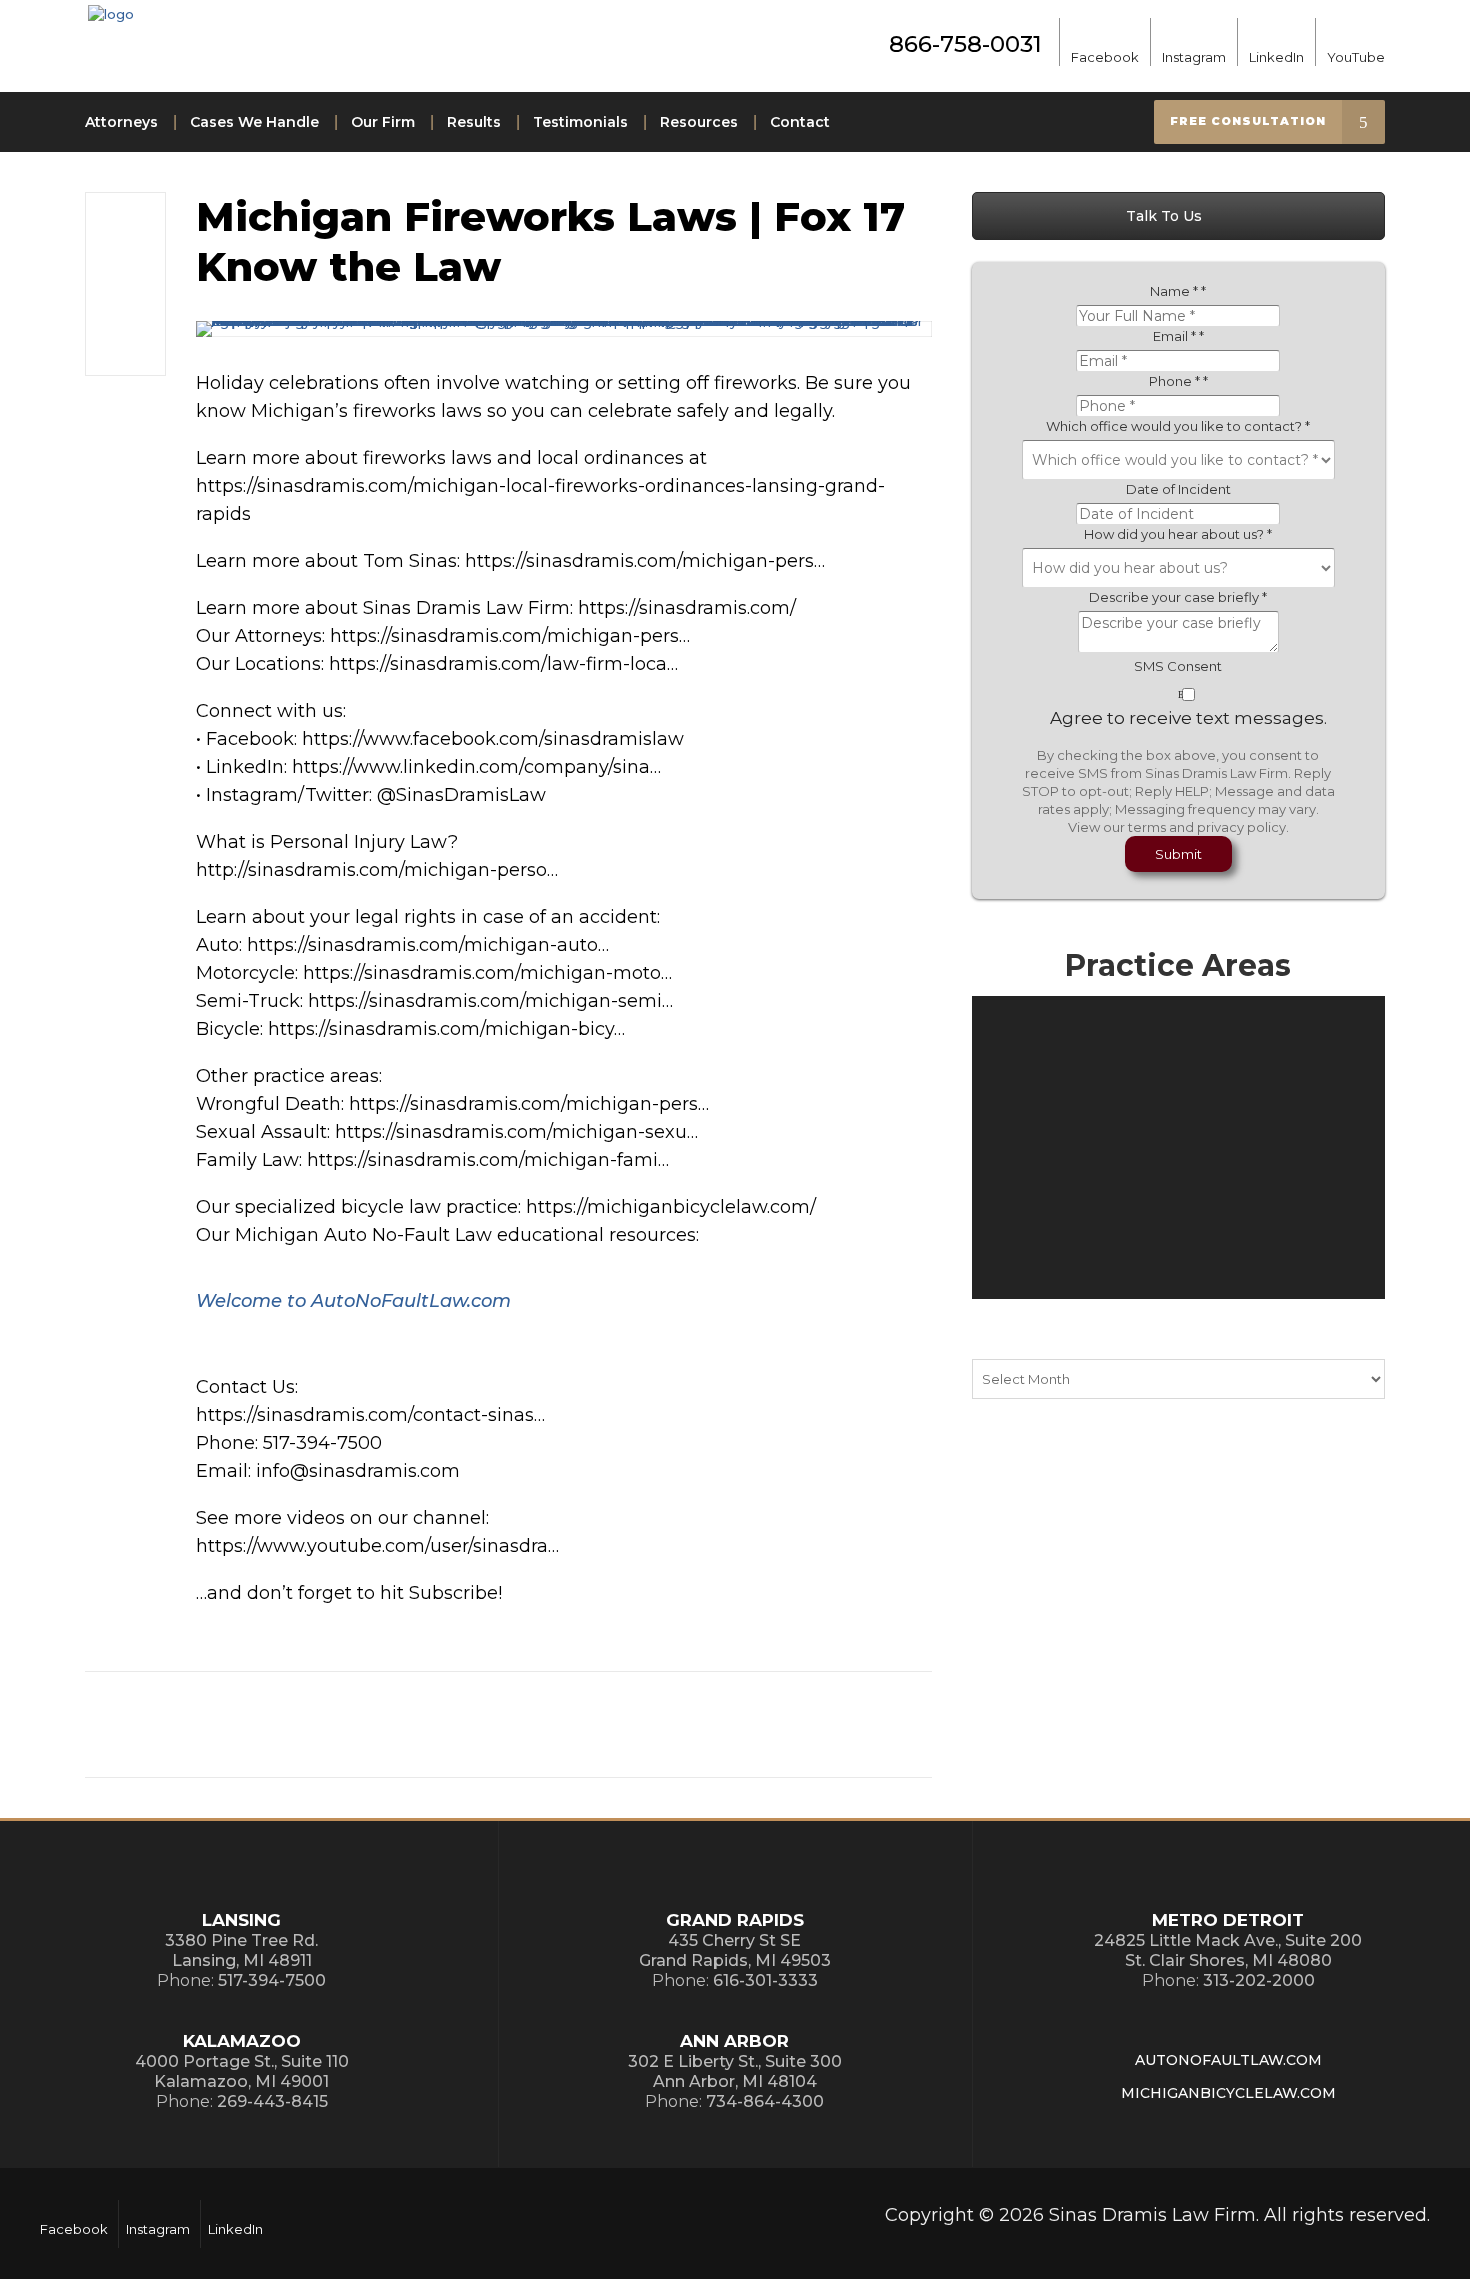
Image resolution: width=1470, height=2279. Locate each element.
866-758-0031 (965, 44)
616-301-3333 (765, 1980)
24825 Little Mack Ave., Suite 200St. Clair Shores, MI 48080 (1228, 1950)
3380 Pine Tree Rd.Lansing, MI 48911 (241, 1950)
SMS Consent (1178, 666)
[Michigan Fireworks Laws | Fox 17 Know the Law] (564, 329)
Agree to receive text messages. (1188, 718)
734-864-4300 (765, 2101)
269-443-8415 (272, 2101)
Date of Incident (1178, 489)
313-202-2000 (1259, 1980)
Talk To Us (1166, 216)
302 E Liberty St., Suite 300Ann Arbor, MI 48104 (735, 2071)
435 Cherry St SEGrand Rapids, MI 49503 (735, 1950)
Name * (1178, 291)
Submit (1178, 854)
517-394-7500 (272, 1980)
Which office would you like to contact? (1178, 426)
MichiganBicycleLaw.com (1228, 2093)
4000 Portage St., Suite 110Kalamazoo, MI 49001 (242, 2071)
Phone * (1178, 381)
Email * (1178, 336)
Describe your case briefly (1178, 597)
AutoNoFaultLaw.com (1228, 2060)
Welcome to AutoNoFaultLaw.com (353, 1301)
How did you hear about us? (1178, 534)
